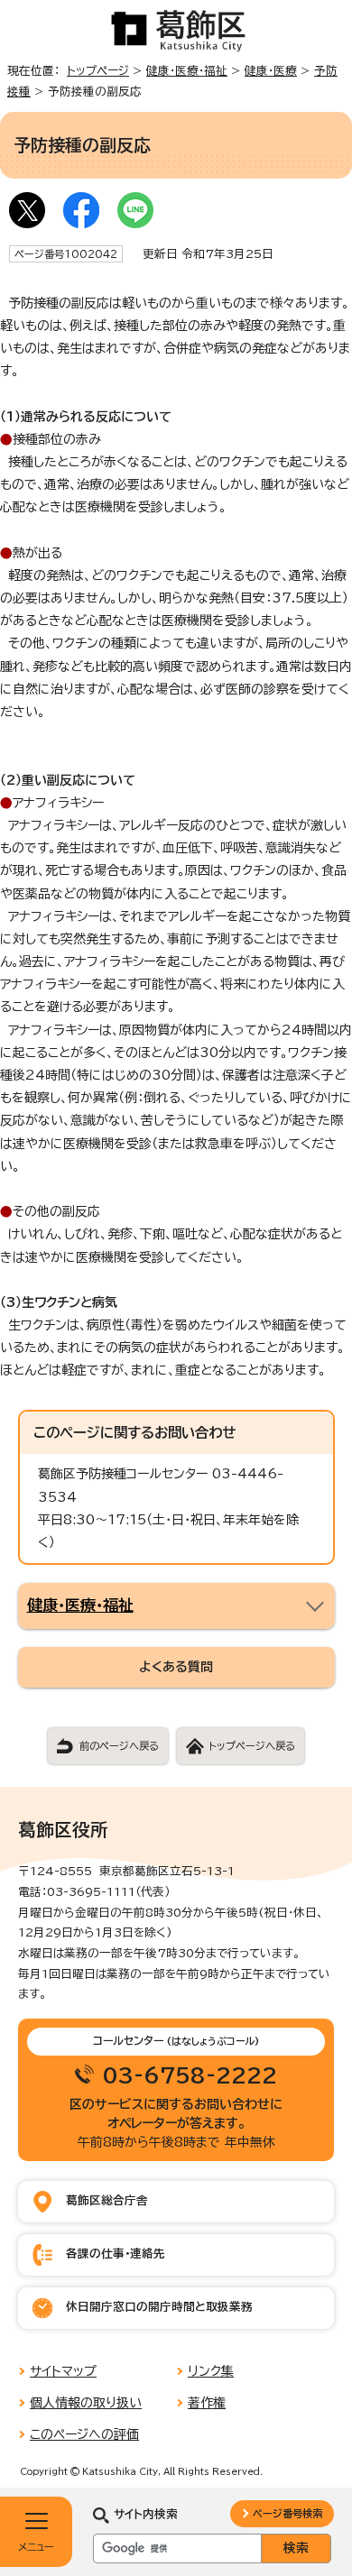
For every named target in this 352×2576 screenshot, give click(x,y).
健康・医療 (271, 71)
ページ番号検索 (287, 2513)
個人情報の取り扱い (86, 2403)
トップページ (98, 71)
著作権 (207, 2403)
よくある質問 (176, 1667)
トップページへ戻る (252, 1746)
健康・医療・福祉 (187, 71)
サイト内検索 (146, 2514)
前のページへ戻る (119, 1746)
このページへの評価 (84, 2434)
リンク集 (211, 2371)
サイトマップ (63, 2371)
